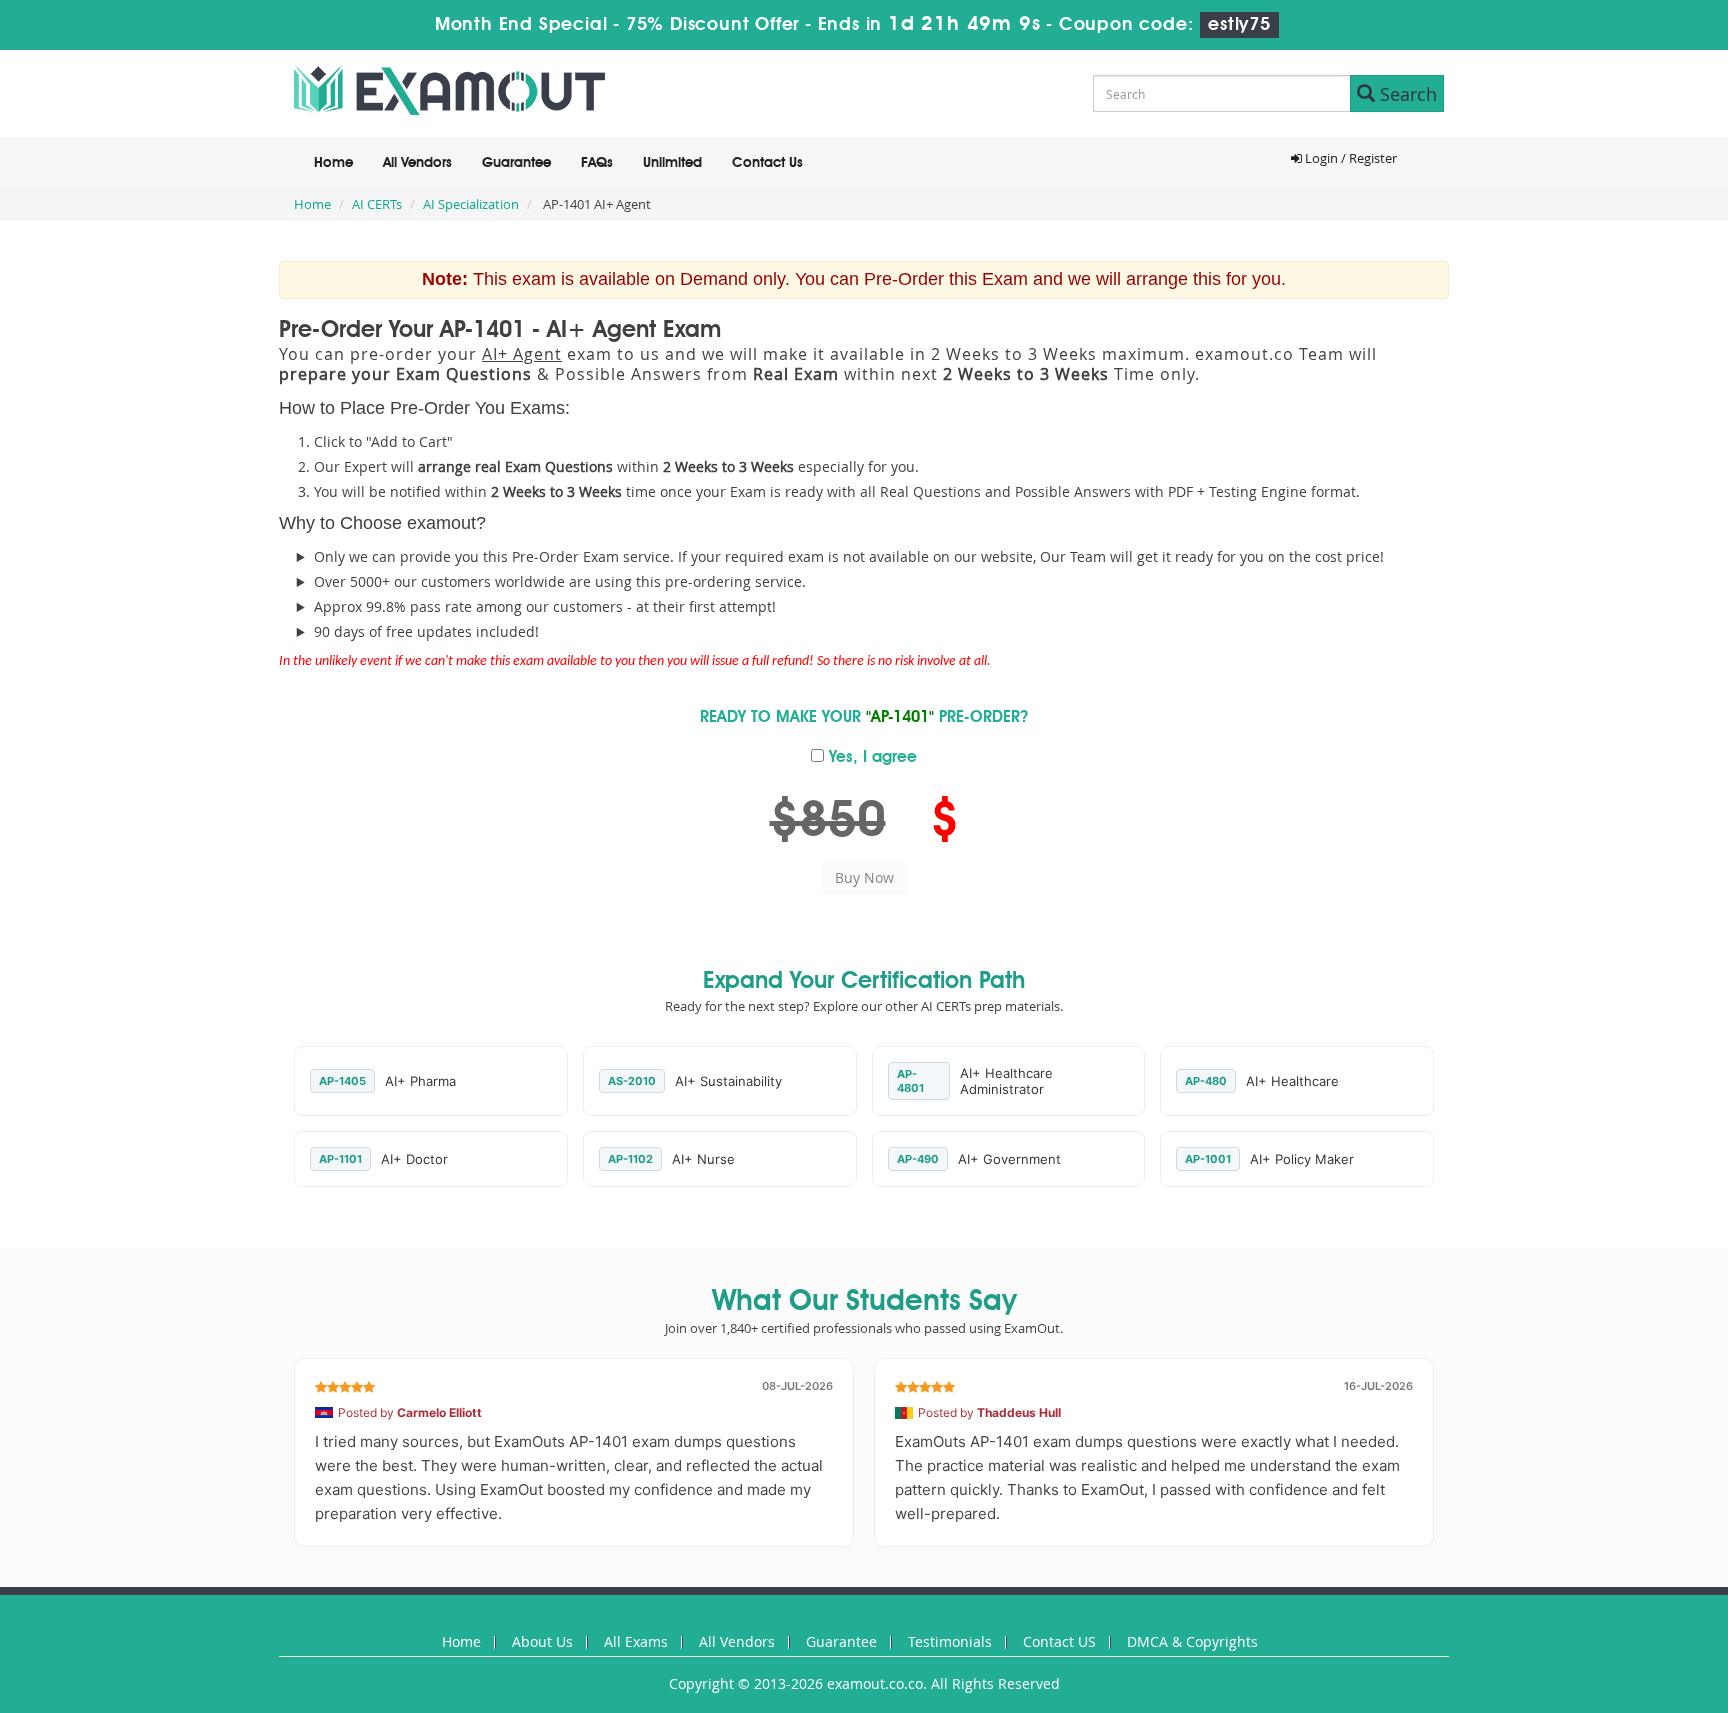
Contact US (1059, 1641)
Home (333, 163)
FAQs (597, 163)
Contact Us (767, 163)
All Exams (636, 1641)
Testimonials (950, 1641)
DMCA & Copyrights (1192, 1641)
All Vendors (417, 163)
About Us (542, 1641)
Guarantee (516, 163)
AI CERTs (377, 204)
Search (1406, 94)
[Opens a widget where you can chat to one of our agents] (1653, 1678)
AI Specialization (471, 204)
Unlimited (672, 163)
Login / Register (1349, 158)
